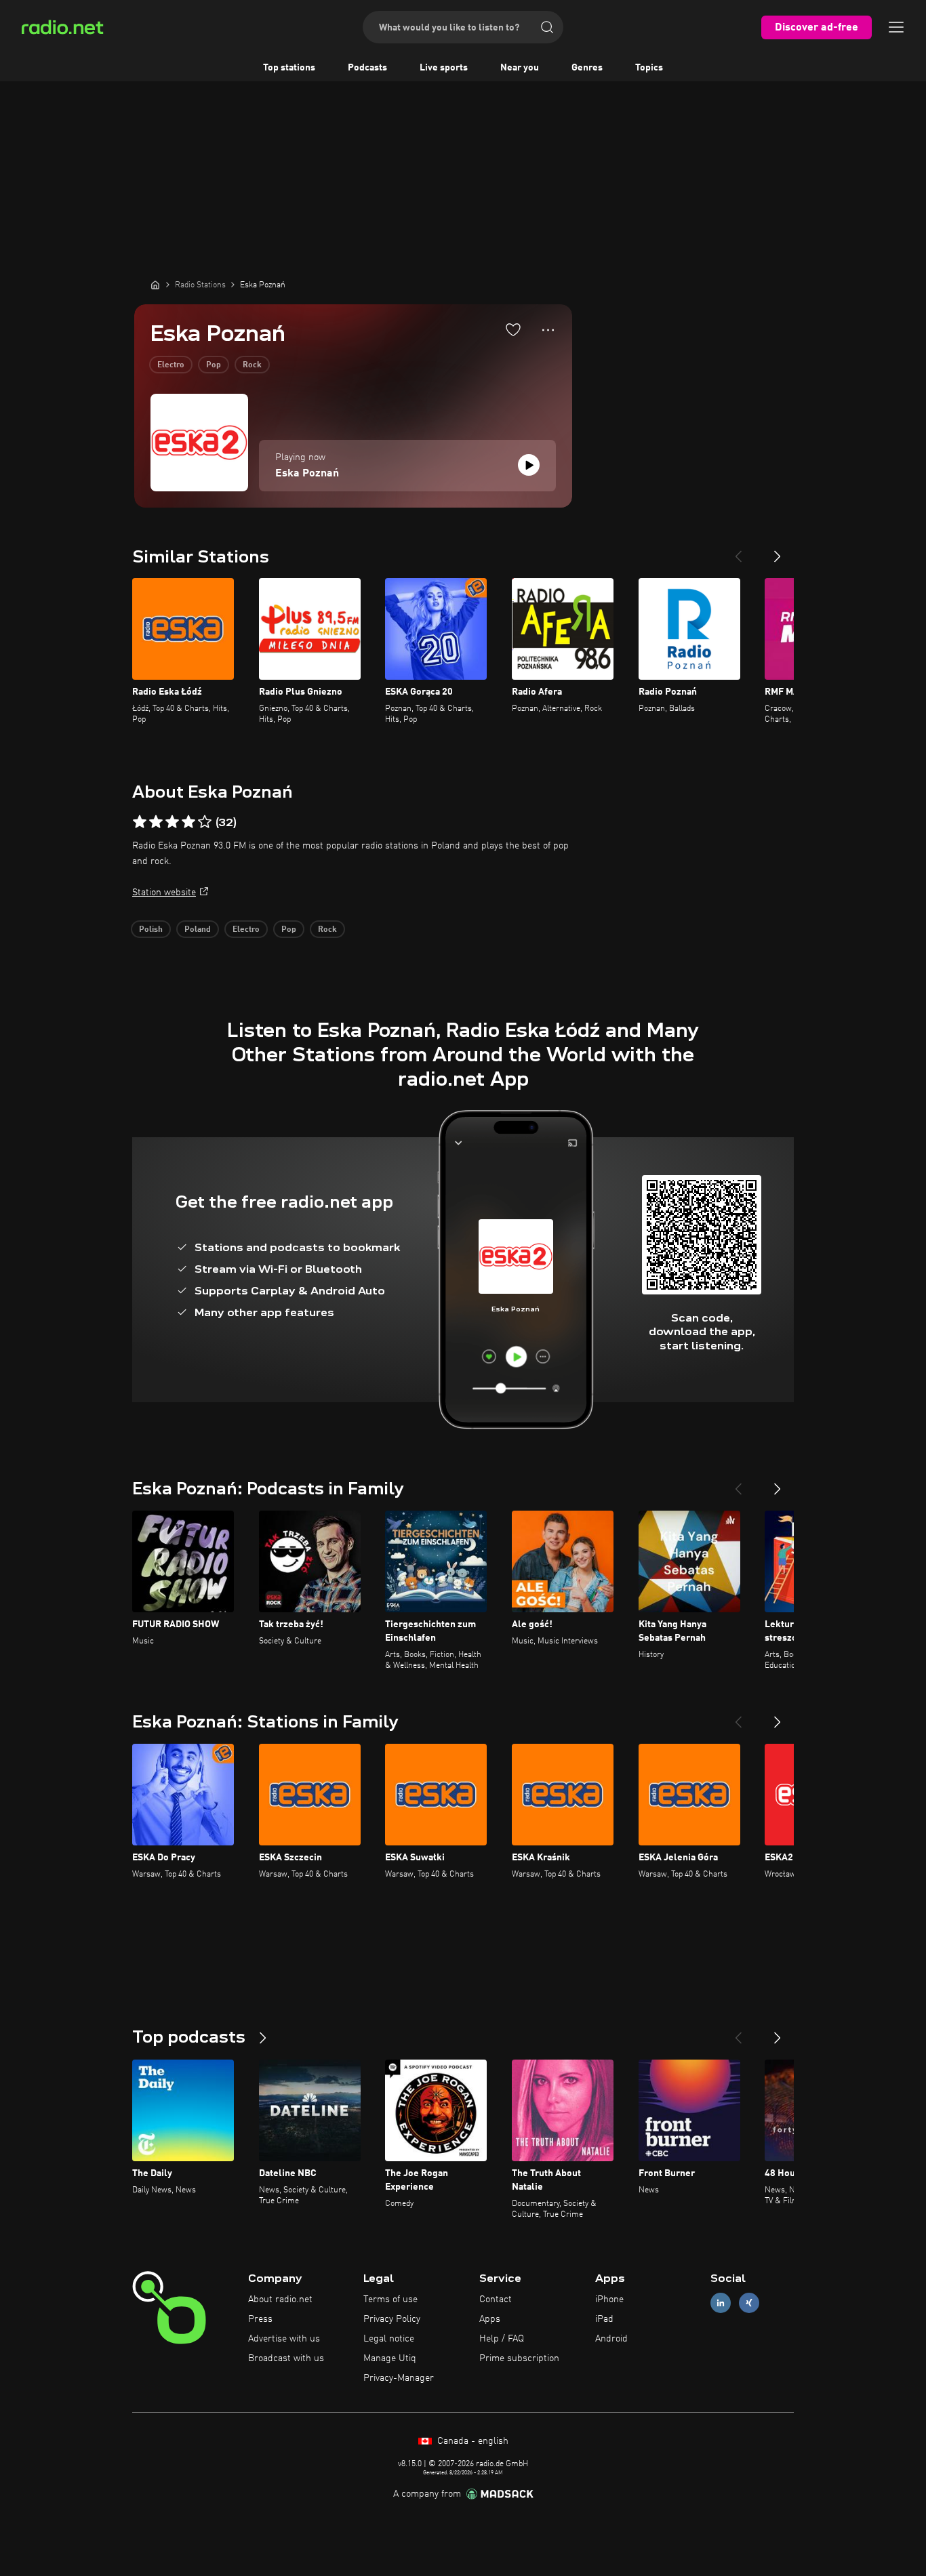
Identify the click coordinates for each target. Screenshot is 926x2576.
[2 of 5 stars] (156, 822)
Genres (587, 68)
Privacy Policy (392, 2319)
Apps (490, 2319)
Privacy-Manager (399, 2378)
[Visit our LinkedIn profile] (721, 2303)
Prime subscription (519, 2358)
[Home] (155, 285)
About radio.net (280, 2299)
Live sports (444, 68)
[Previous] (738, 551)
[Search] (547, 27)
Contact (496, 2299)
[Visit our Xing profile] (749, 2303)
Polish (151, 930)
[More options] (548, 330)
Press (260, 2319)
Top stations (289, 68)
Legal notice (389, 2339)
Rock (252, 365)
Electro (171, 365)
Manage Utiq (390, 2358)
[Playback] (529, 465)
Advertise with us (284, 2339)
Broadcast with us (286, 2358)
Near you (520, 68)
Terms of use (390, 2299)
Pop (214, 365)
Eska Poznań (307, 474)
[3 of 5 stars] (172, 822)
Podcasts (367, 68)
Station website (164, 893)
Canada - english (471, 2441)
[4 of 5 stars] (188, 822)
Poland (198, 930)
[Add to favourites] (513, 329)
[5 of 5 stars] (205, 822)
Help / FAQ (502, 2339)
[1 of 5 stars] (140, 822)
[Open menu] (896, 27)
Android (611, 2339)
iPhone (609, 2299)
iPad (604, 2319)
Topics (649, 68)
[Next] (778, 551)
